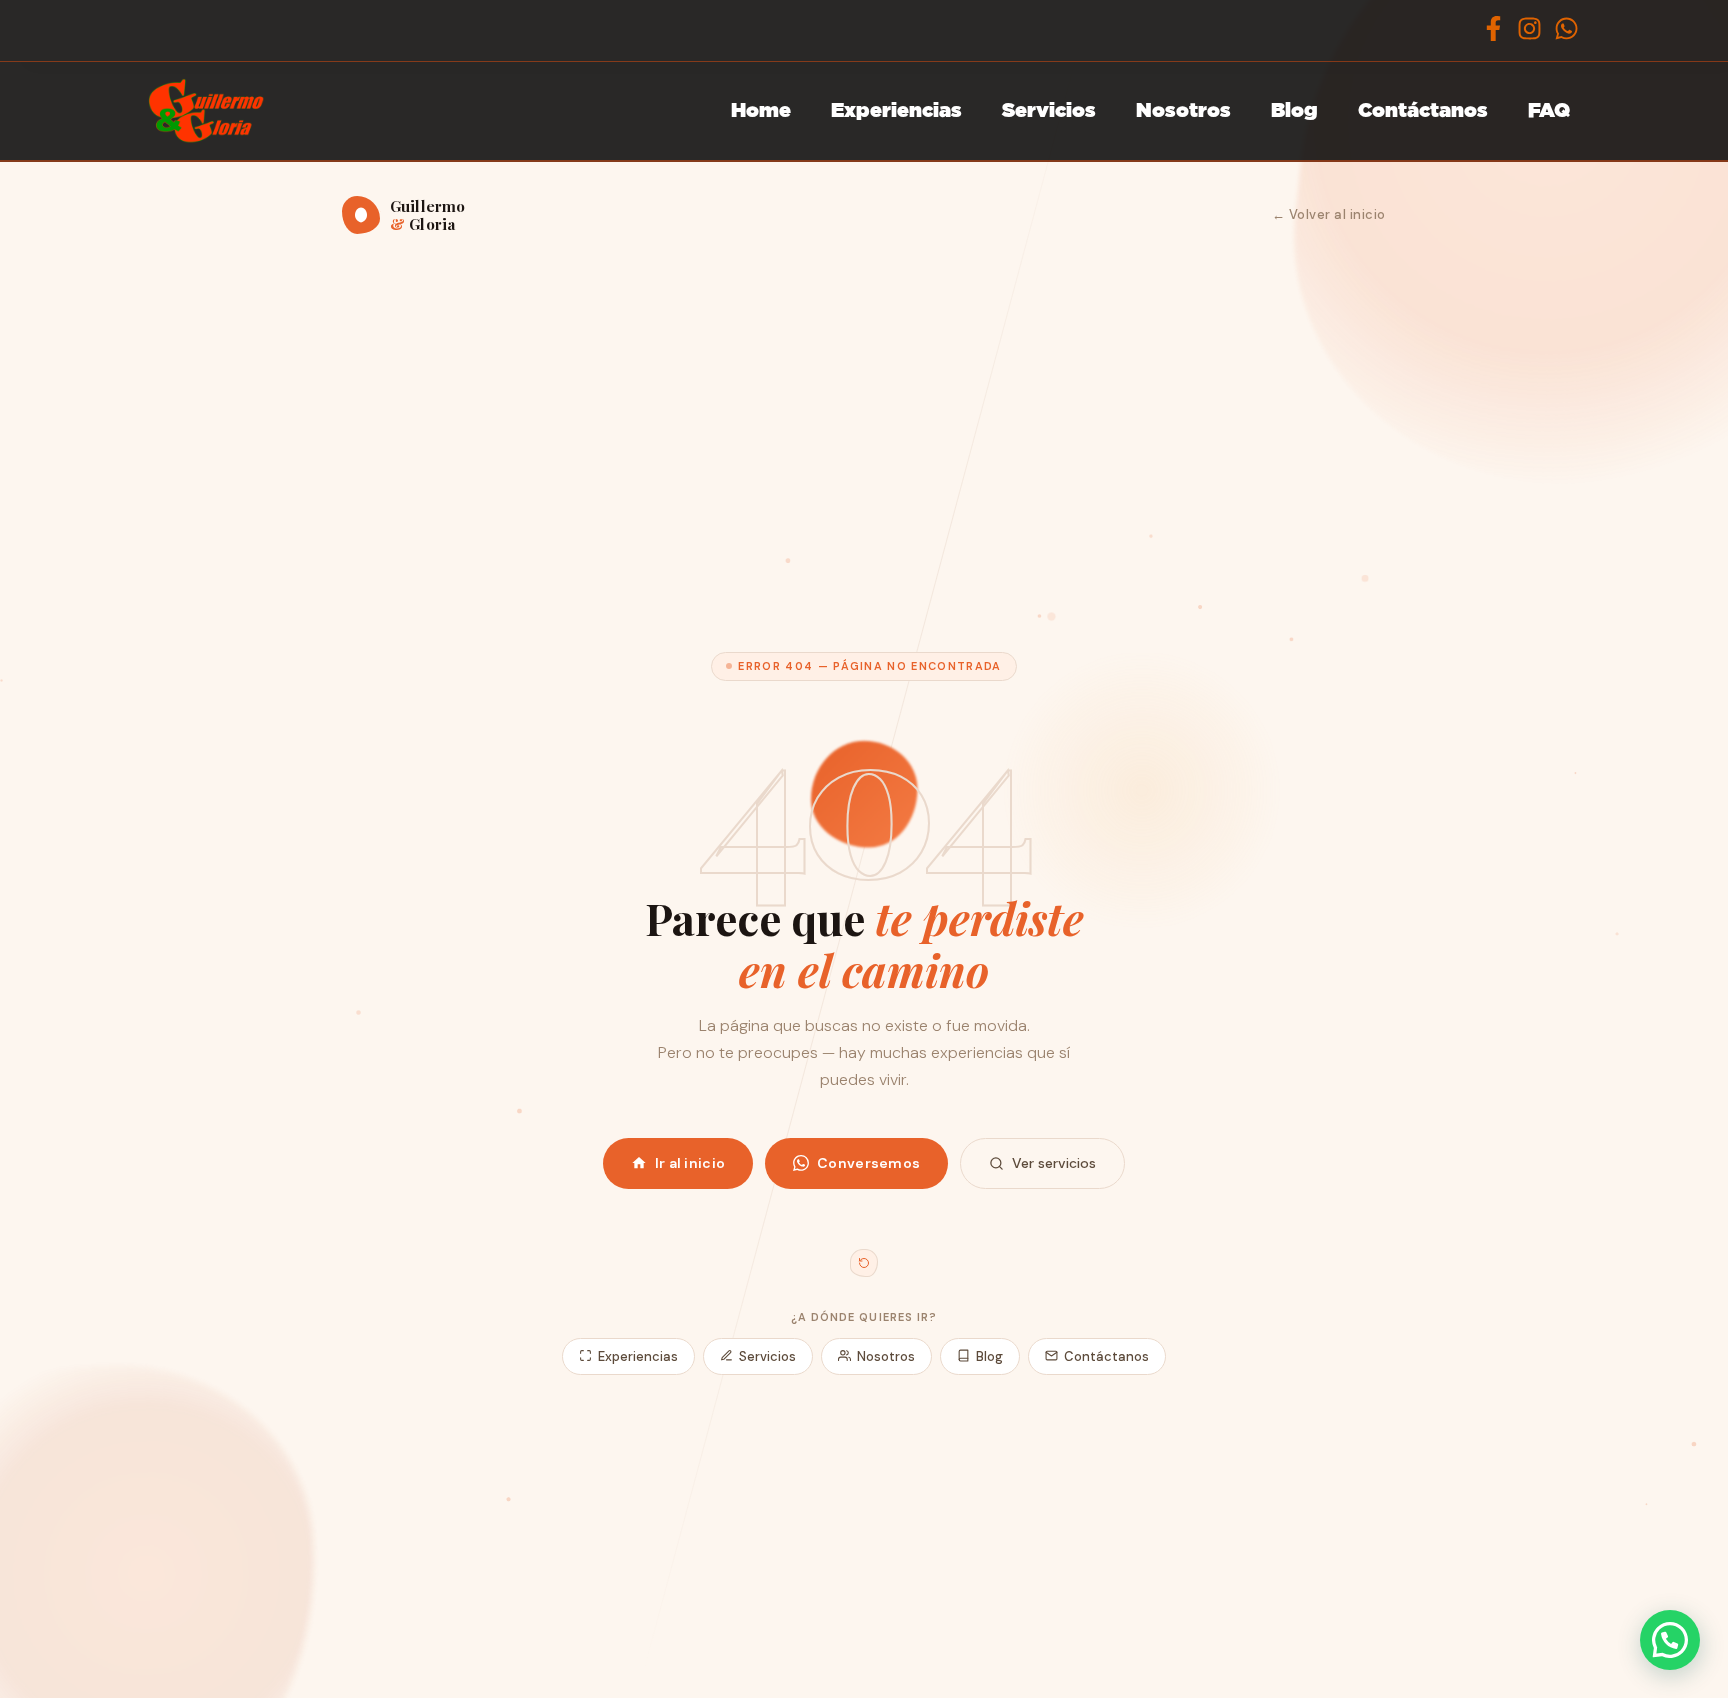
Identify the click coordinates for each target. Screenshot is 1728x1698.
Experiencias (896, 111)
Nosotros (1183, 111)
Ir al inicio (690, 1163)
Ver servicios (1054, 1163)
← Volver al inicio (1329, 214)
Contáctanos (1423, 111)
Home (761, 111)
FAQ (1549, 111)
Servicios (1049, 111)
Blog (1294, 111)
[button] (1670, 1640)
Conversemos (868, 1163)
